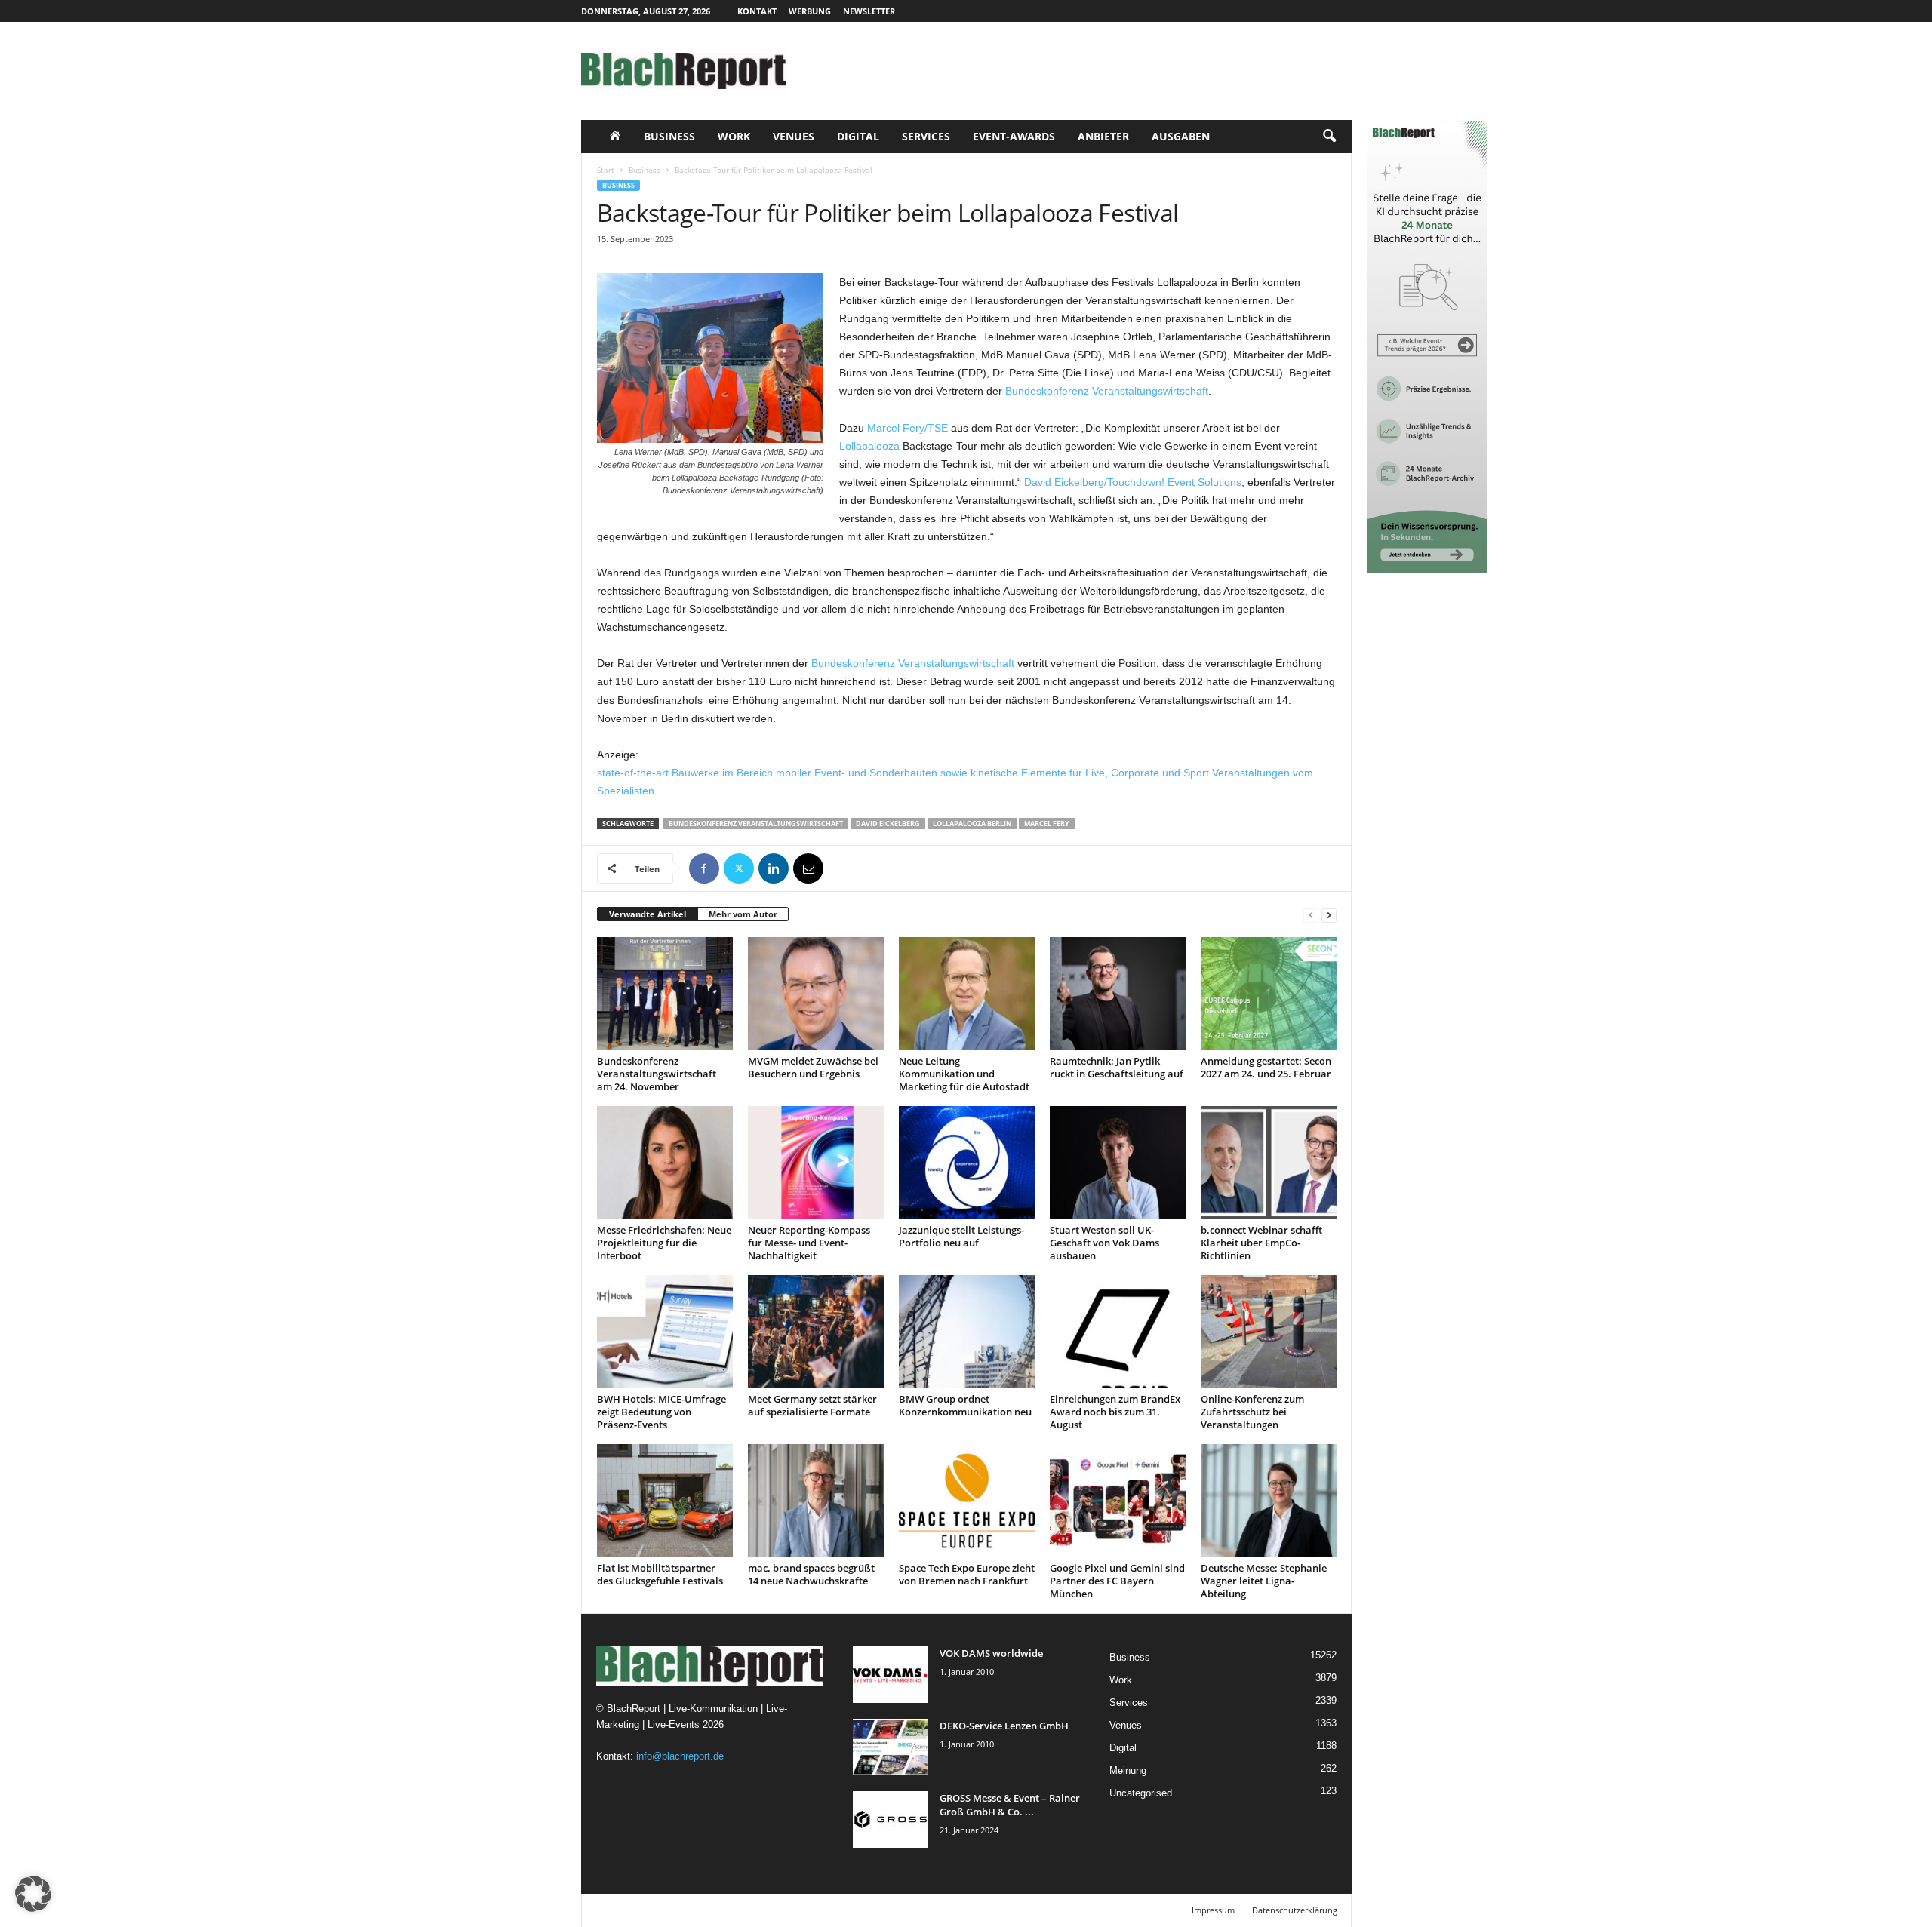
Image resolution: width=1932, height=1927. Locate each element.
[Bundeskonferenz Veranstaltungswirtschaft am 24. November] (665, 994)
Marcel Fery (1047, 824)
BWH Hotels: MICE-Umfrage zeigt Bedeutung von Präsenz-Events (661, 1412)
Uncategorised (1141, 1793)
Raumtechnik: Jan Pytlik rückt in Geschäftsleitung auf (1117, 1067)
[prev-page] (1311, 915)
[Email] (808, 868)
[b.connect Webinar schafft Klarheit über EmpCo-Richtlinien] (1269, 1163)
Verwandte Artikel (648, 914)
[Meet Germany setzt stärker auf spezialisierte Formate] (816, 1332)
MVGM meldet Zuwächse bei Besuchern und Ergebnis (813, 1067)
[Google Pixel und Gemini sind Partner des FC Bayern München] (1118, 1501)
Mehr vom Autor (743, 914)
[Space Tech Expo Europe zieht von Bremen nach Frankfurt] (967, 1501)
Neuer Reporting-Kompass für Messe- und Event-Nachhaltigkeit (809, 1243)
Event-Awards (1014, 136)
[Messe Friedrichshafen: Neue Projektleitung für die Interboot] (665, 1163)
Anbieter (1103, 136)
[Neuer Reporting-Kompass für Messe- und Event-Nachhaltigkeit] (816, 1163)
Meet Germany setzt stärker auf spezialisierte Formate (812, 1405)
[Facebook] (704, 868)
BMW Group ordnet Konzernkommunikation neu (965, 1405)
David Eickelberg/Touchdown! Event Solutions (1133, 482)
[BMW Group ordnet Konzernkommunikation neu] (967, 1332)
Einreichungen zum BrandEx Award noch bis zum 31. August (1115, 1412)
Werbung (810, 11)
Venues (794, 136)
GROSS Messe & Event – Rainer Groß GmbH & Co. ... (1010, 1805)
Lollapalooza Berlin (972, 824)
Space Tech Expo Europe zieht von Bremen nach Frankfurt (967, 1574)
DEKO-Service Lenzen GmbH (1004, 1726)
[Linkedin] (774, 868)
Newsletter (869, 11)
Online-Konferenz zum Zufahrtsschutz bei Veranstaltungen (1252, 1412)
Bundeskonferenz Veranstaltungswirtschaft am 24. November (657, 1074)
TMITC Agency (723, 1910)
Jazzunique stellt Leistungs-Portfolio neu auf (961, 1236)
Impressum (1213, 1910)
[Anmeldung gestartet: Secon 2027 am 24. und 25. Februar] (1269, 994)
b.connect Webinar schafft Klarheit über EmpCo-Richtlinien (1261, 1243)
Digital (858, 136)
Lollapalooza (869, 446)
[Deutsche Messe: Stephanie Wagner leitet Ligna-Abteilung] (1269, 1501)
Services (926, 136)
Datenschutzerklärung (1295, 1910)
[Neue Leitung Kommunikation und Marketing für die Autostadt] (967, 994)
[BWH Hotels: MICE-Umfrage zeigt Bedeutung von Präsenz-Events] (665, 1332)
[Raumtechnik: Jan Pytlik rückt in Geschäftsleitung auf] (1118, 994)
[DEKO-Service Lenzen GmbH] (891, 1747)
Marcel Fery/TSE (908, 428)
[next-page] (1329, 915)
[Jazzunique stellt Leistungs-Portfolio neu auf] (967, 1163)
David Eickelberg (888, 824)
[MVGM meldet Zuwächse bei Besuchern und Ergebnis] (816, 994)
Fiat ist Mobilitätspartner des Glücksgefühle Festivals (660, 1574)
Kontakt (757, 11)
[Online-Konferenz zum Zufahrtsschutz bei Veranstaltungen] (1269, 1332)
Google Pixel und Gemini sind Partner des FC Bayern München (1117, 1581)
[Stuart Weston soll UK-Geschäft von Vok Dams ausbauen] (1118, 1163)
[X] (739, 868)
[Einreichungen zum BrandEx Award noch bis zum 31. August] (1118, 1332)
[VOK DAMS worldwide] (891, 1675)
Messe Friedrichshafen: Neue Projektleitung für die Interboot (664, 1243)
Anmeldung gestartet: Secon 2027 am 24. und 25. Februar (1266, 1067)
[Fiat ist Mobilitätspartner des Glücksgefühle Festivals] (665, 1501)
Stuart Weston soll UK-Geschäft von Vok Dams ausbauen (1104, 1243)
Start (606, 170)
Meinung (1128, 1770)
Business (669, 136)
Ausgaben (1181, 136)
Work (734, 136)
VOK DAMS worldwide (991, 1653)
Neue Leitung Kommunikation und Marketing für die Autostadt (964, 1074)
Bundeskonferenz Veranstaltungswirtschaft (1107, 391)
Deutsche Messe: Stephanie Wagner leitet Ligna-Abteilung (1264, 1581)
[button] (1329, 137)
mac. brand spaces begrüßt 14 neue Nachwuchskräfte (811, 1574)
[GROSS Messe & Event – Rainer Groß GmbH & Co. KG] (891, 1819)
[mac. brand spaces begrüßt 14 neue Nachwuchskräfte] (816, 1501)
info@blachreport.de (680, 1756)
